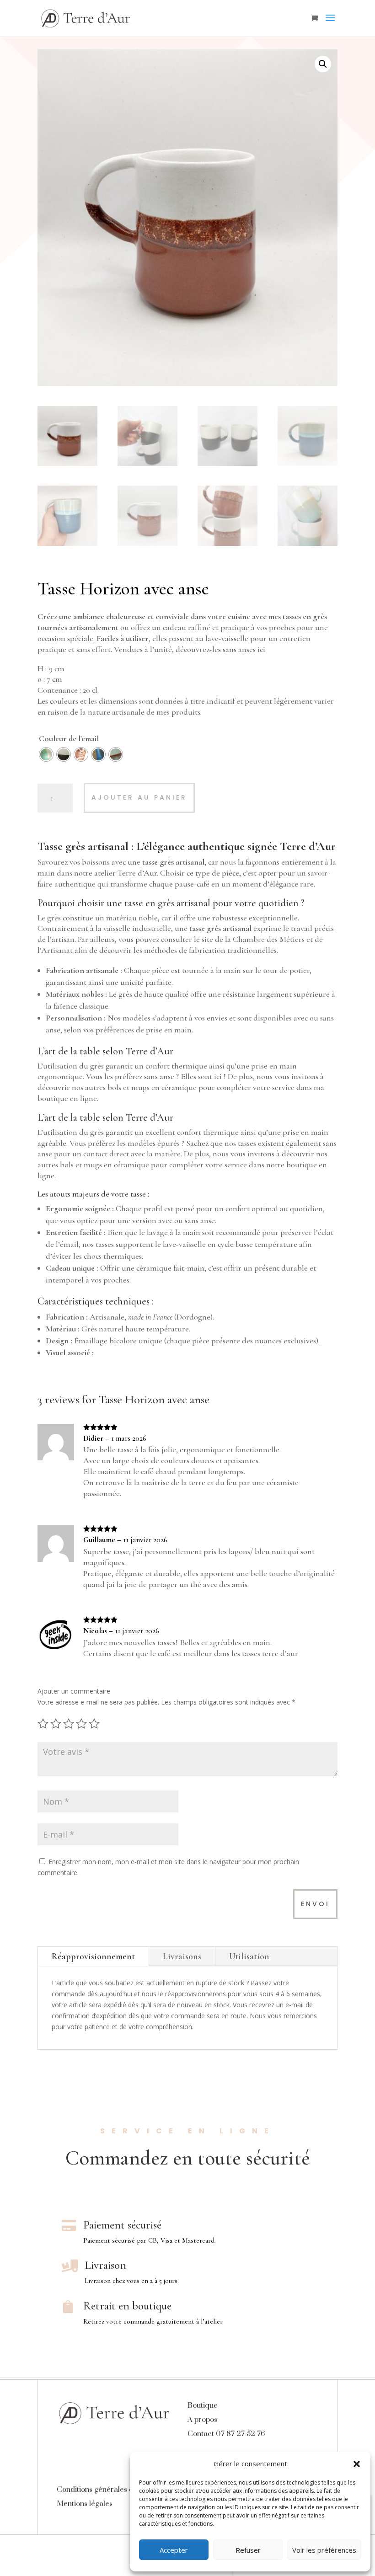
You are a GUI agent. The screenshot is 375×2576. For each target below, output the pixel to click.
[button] (357, 2464)
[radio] (46, 754)
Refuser (248, 2550)
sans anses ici (244, 649)
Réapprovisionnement (93, 1956)
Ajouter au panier (139, 797)
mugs (140, 1087)
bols (114, 1087)
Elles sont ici (201, 1076)
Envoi (315, 1904)
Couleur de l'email (69, 738)
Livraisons (182, 1956)
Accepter (174, 2550)
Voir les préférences (324, 2550)
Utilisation (249, 1956)
